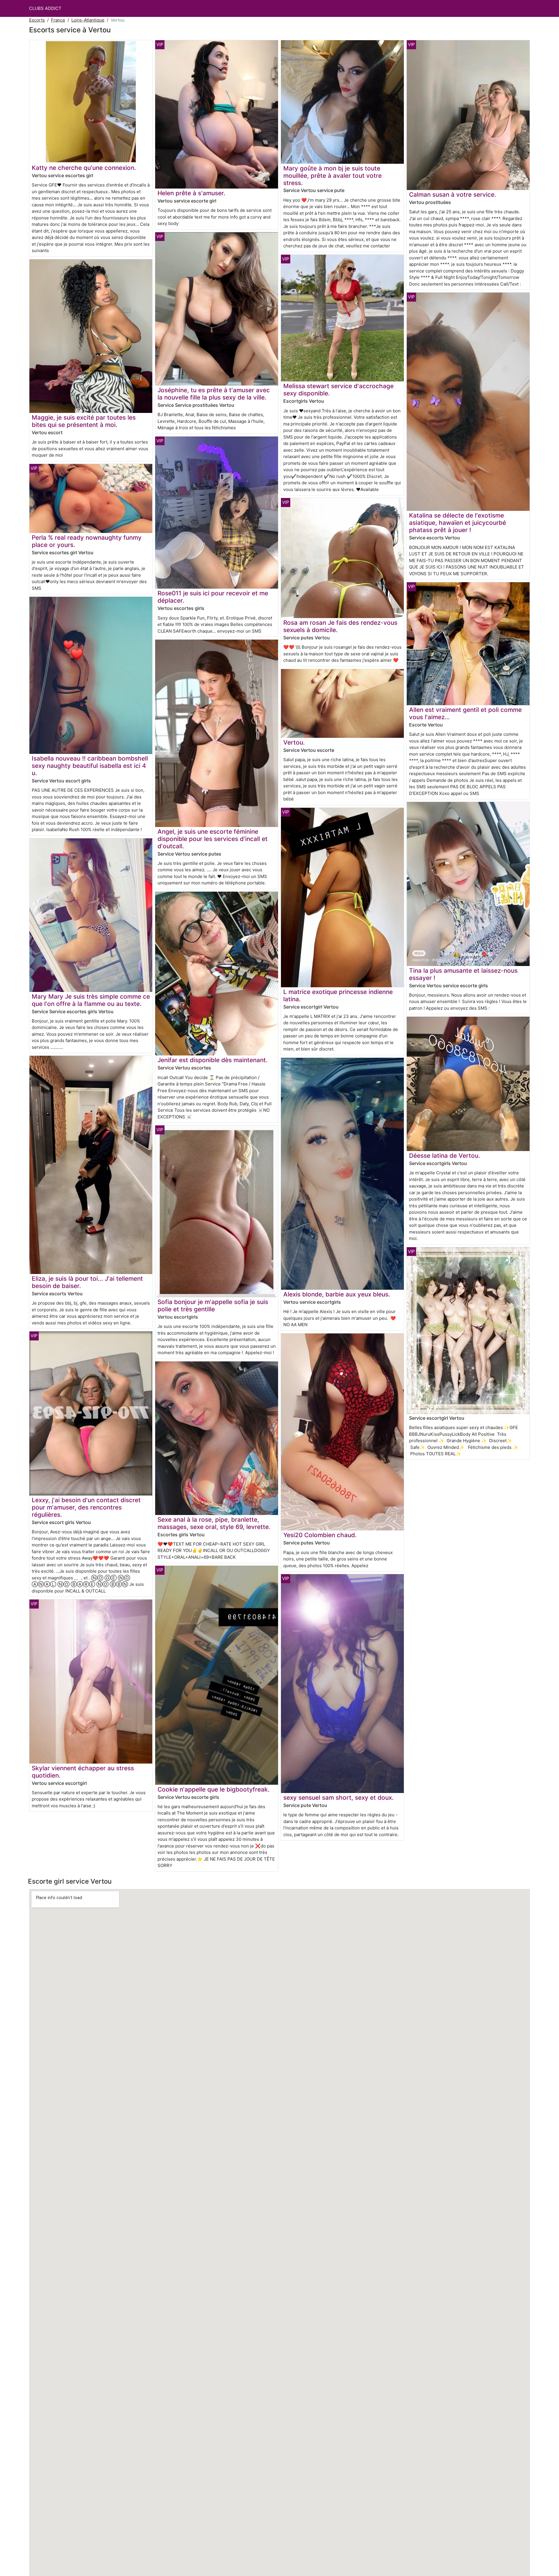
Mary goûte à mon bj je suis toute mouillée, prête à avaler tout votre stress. (332, 176)
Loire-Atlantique (88, 20)
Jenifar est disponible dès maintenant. (213, 1060)
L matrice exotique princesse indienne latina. (338, 995)
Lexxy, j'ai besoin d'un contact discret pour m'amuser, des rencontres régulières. (86, 1507)
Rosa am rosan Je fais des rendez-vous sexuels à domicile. (340, 626)
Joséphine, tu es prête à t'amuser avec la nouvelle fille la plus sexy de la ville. (214, 394)
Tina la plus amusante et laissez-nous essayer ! (463, 974)
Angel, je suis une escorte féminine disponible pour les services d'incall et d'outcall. (213, 839)
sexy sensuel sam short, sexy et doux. (338, 1798)
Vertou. (294, 742)
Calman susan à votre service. (453, 195)
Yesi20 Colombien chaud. (320, 1535)
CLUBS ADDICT (45, 8)
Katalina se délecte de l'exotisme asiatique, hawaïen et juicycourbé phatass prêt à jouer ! (458, 523)
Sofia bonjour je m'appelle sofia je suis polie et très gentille (213, 1305)
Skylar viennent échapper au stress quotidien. (83, 1772)
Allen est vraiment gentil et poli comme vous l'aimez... (465, 713)
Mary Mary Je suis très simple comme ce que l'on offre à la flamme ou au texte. (91, 1000)
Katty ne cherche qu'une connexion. (84, 168)
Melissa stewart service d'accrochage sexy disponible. (338, 390)
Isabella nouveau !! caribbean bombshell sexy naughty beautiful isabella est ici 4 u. (90, 766)
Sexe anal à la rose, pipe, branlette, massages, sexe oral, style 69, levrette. (214, 1523)
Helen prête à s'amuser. (191, 193)
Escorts (37, 20)
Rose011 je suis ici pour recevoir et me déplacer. (213, 597)
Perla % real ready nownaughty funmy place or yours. (87, 541)
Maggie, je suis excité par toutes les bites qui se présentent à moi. (84, 421)
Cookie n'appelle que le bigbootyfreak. (214, 1789)
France (58, 20)
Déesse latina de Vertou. (445, 1156)
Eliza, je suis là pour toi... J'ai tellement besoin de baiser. (87, 1282)
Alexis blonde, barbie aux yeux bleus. (337, 1294)
